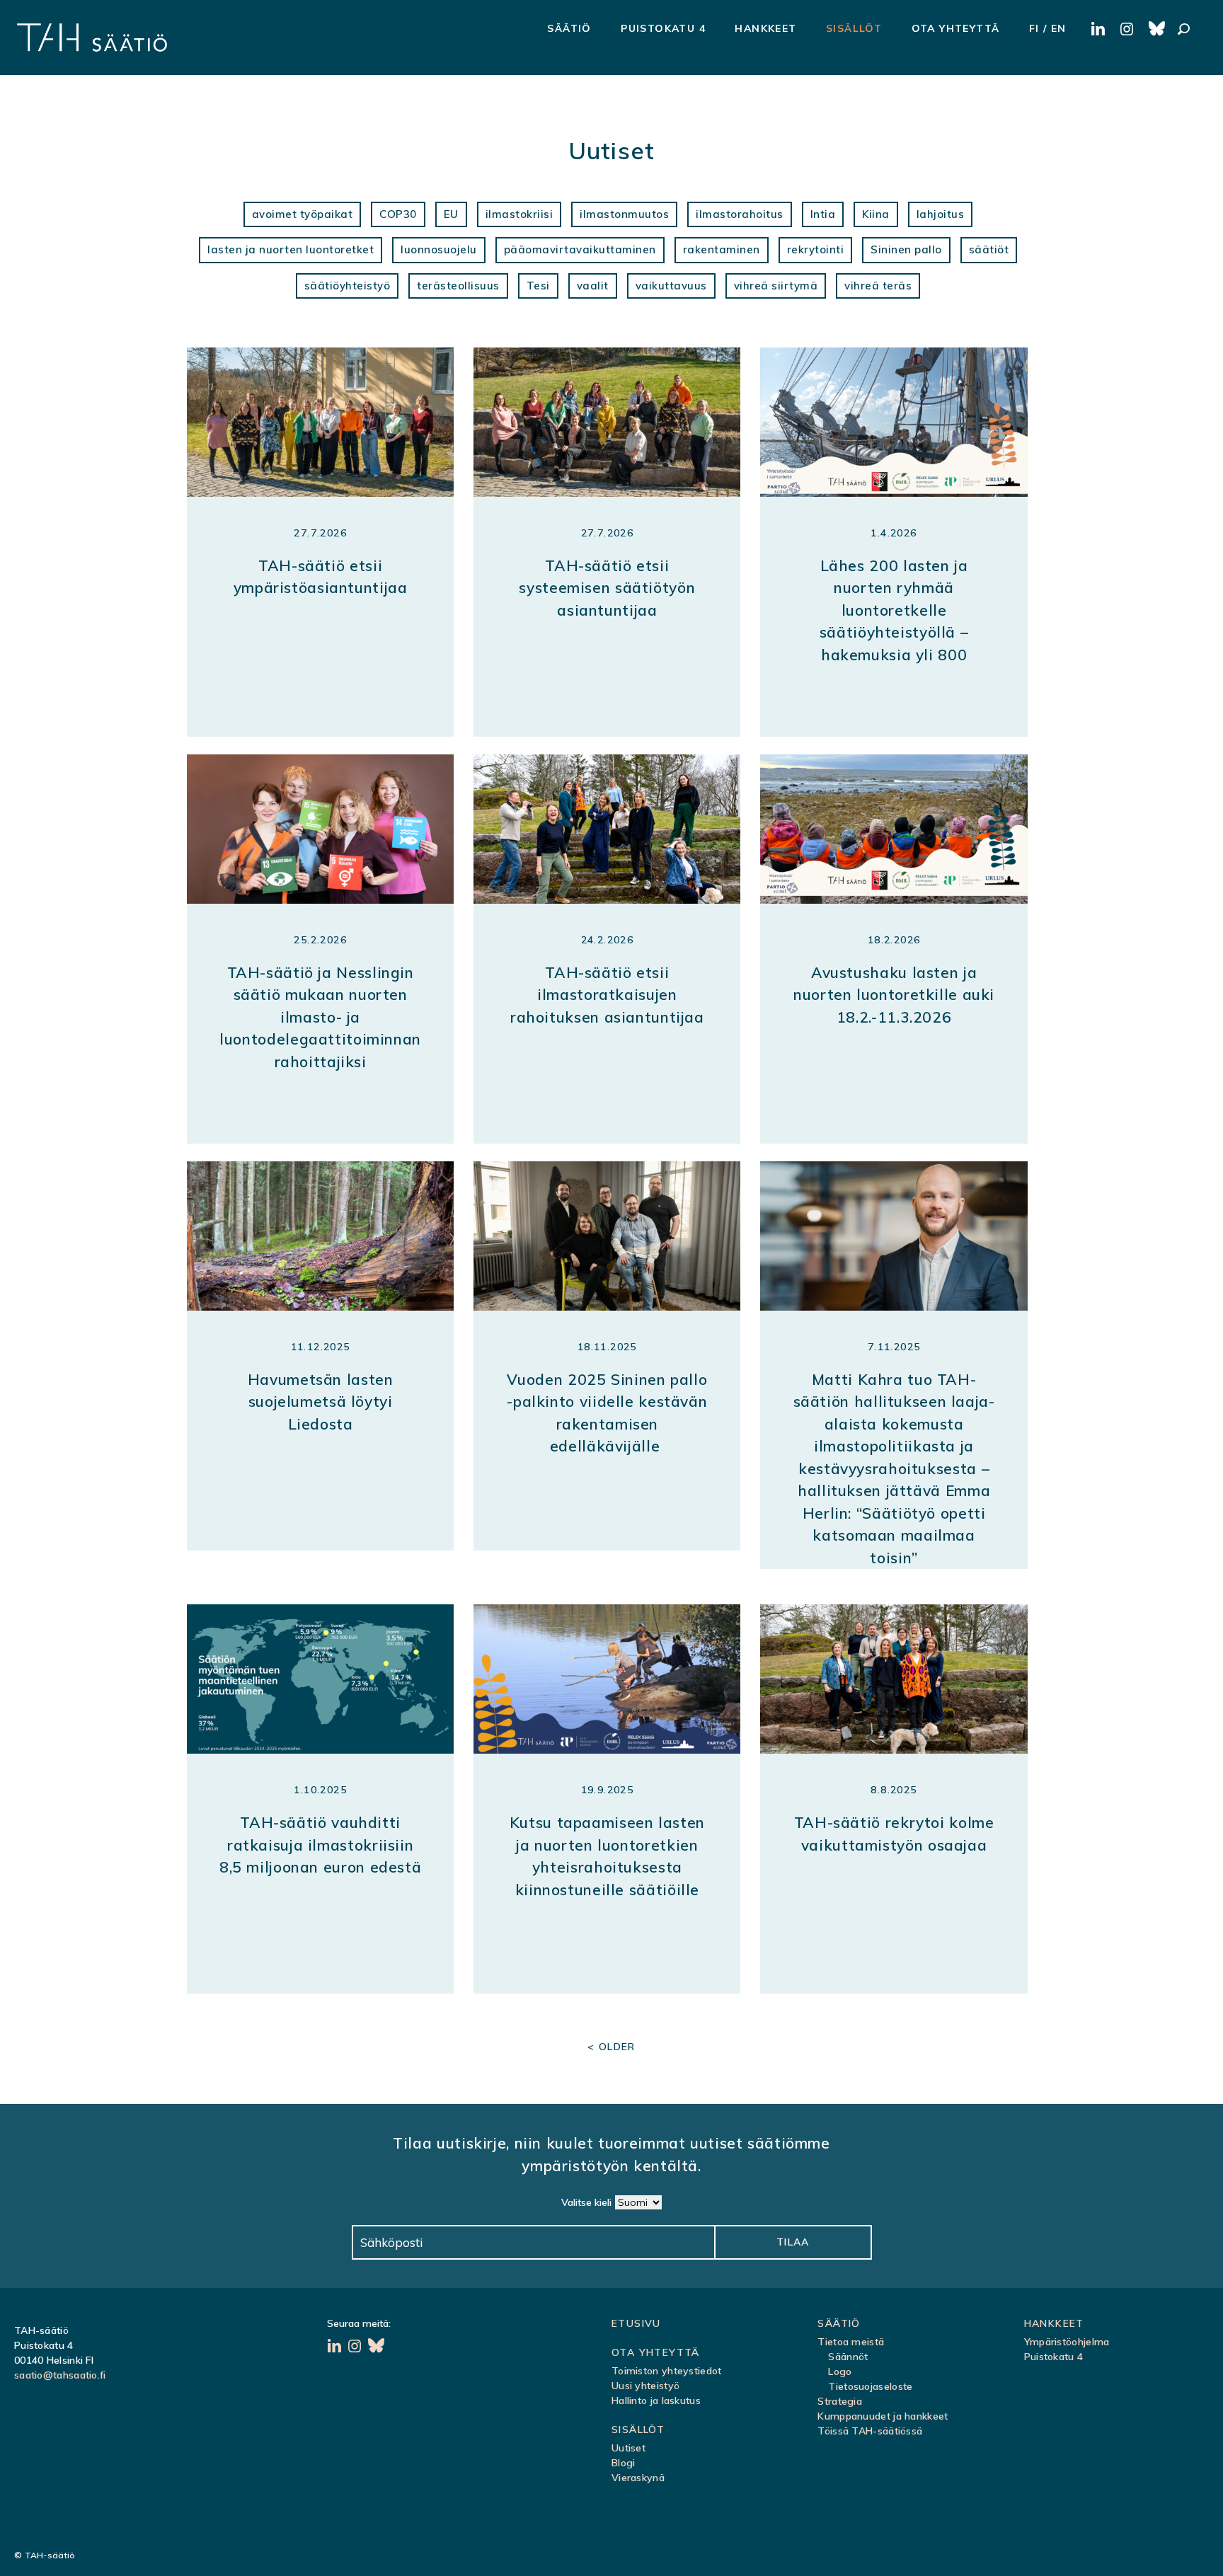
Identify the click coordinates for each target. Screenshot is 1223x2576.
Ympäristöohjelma (1067, 2342)
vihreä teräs (878, 286)
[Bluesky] (377, 2347)
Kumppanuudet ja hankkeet (883, 2416)
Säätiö (569, 28)
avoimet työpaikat (303, 214)
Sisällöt (854, 28)
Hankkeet (765, 28)
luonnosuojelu (439, 249)
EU (451, 214)
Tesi (538, 286)
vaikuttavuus (671, 286)
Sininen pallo (906, 249)
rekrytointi (816, 249)
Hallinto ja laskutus (656, 2400)
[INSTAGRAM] (1129, 30)
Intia (823, 214)
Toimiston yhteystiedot (667, 2371)
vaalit (593, 286)
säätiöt (989, 249)
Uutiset (628, 2448)
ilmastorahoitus (740, 214)
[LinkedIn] (336, 2347)
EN (1059, 28)
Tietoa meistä (851, 2342)
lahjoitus (941, 214)
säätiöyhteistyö (348, 286)
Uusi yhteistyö (645, 2386)
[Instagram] (356, 2347)
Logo (840, 2371)
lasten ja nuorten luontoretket (291, 249)
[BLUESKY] (1158, 30)
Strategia (840, 2401)
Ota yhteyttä (956, 28)
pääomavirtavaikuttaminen (580, 249)
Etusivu (636, 2323)
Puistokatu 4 (663, 28)
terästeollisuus (458, 286)
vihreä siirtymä (776, 286)
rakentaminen (722, 249)
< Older (611, 2047)
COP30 (398, 214)
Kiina (876, 214)
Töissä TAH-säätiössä (870, 2431)
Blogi (624, 2463)
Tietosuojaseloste (870, 2386)
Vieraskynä (638, 2478)
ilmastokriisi (519, 214)
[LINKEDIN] (1100, 30)
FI (1034, 28)
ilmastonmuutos (624, 214)
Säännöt (848, 2357)
